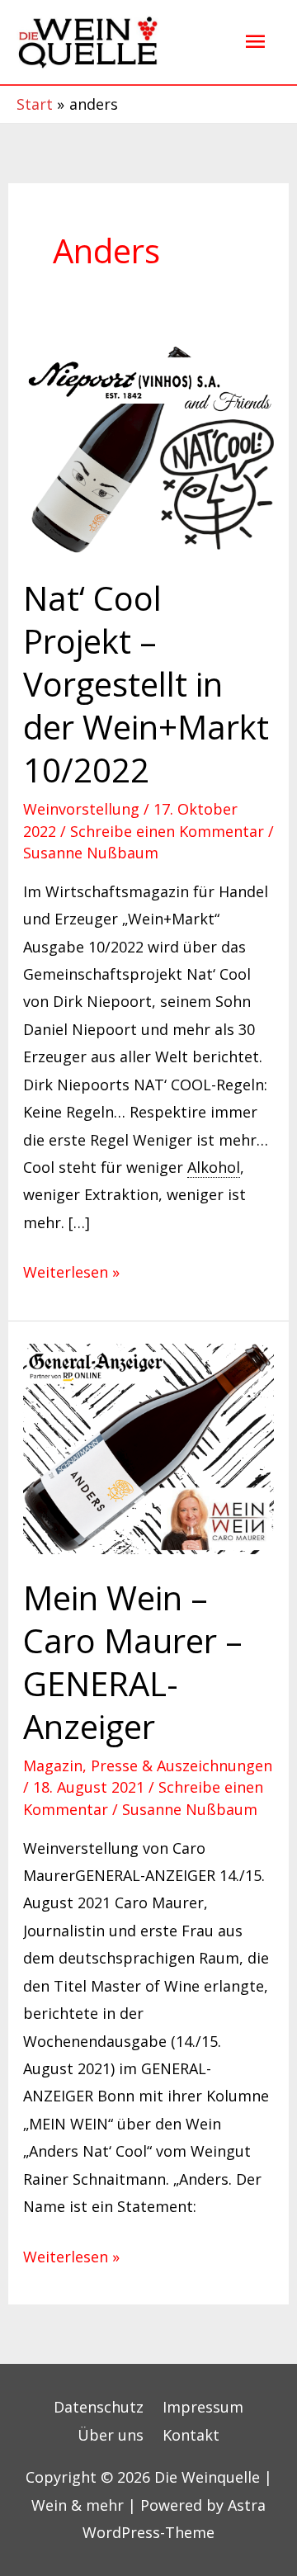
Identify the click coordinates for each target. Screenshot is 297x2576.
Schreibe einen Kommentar (167, 831)
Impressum (203, 2407)
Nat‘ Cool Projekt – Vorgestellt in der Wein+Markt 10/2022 (146, 684)
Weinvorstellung (81, 809)
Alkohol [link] (214, 1167)
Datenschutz (99, 2407)
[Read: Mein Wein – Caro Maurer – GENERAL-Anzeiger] (149, 1448)
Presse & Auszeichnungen (181, 1765)
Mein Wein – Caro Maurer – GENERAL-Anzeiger (133, 1662)
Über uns (111, 2435)
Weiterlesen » (71, 1270)
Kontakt (191, 2435)
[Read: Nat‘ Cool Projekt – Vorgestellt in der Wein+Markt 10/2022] (149, 448)
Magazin (53, 1765)
